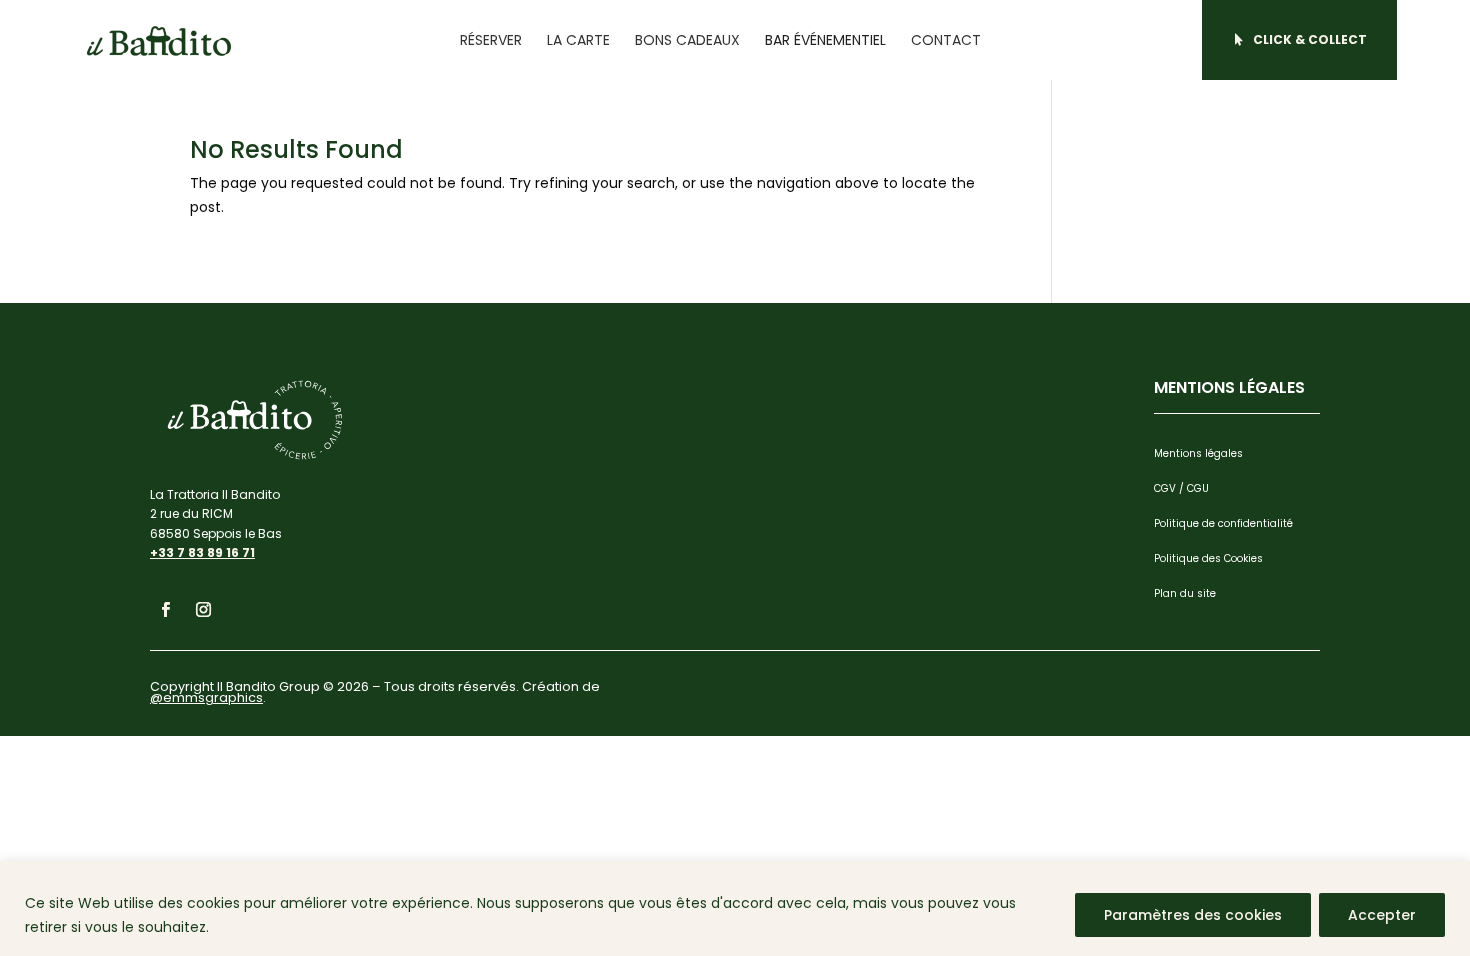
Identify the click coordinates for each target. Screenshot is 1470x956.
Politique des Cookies (1208, 558)
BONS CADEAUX (687, 40)
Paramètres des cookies (1193, 915)
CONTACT (946, 40)
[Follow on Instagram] (203, 610)
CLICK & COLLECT (1310, 39)
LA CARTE (578, 40)
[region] (735, 908)
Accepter (1382, 915)
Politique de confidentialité (1223, 523)
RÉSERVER (491, 40)
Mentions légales (1198, 453)
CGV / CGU (1181, 488)
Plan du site (1185, 593)
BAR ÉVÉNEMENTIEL (825, 40)
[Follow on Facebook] (165, 610)
